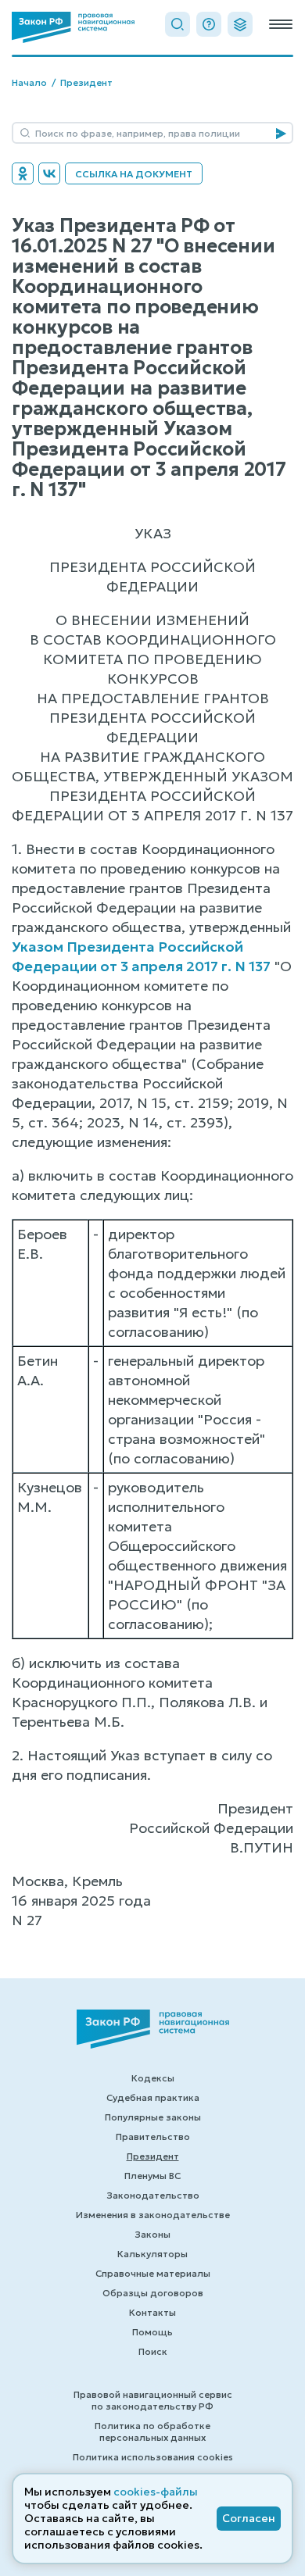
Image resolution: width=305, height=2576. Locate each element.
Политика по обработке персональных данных (152, 2431)
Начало (29, 82)
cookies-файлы (156, 2492)
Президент (86, 82)
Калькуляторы (152, 2254)
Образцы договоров (153, 2293)
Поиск (153, 2351)
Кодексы (153, 2078)
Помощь (152, 2332)
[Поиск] (178, 24)
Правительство (153, 2137)
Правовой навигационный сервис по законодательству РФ (153, 2400)
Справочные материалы (153, 2273)
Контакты (152, 2312)
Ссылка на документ (134, 174)
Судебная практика (153, 2097)
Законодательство (153, 2195)
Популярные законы (153, 2117)
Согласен (249, 2518)
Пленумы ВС (152, 2176)
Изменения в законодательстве (153, 2215)
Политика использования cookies (153, 2457)
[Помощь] (209, 24)
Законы (152, 2234)
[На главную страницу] (73, 27)
